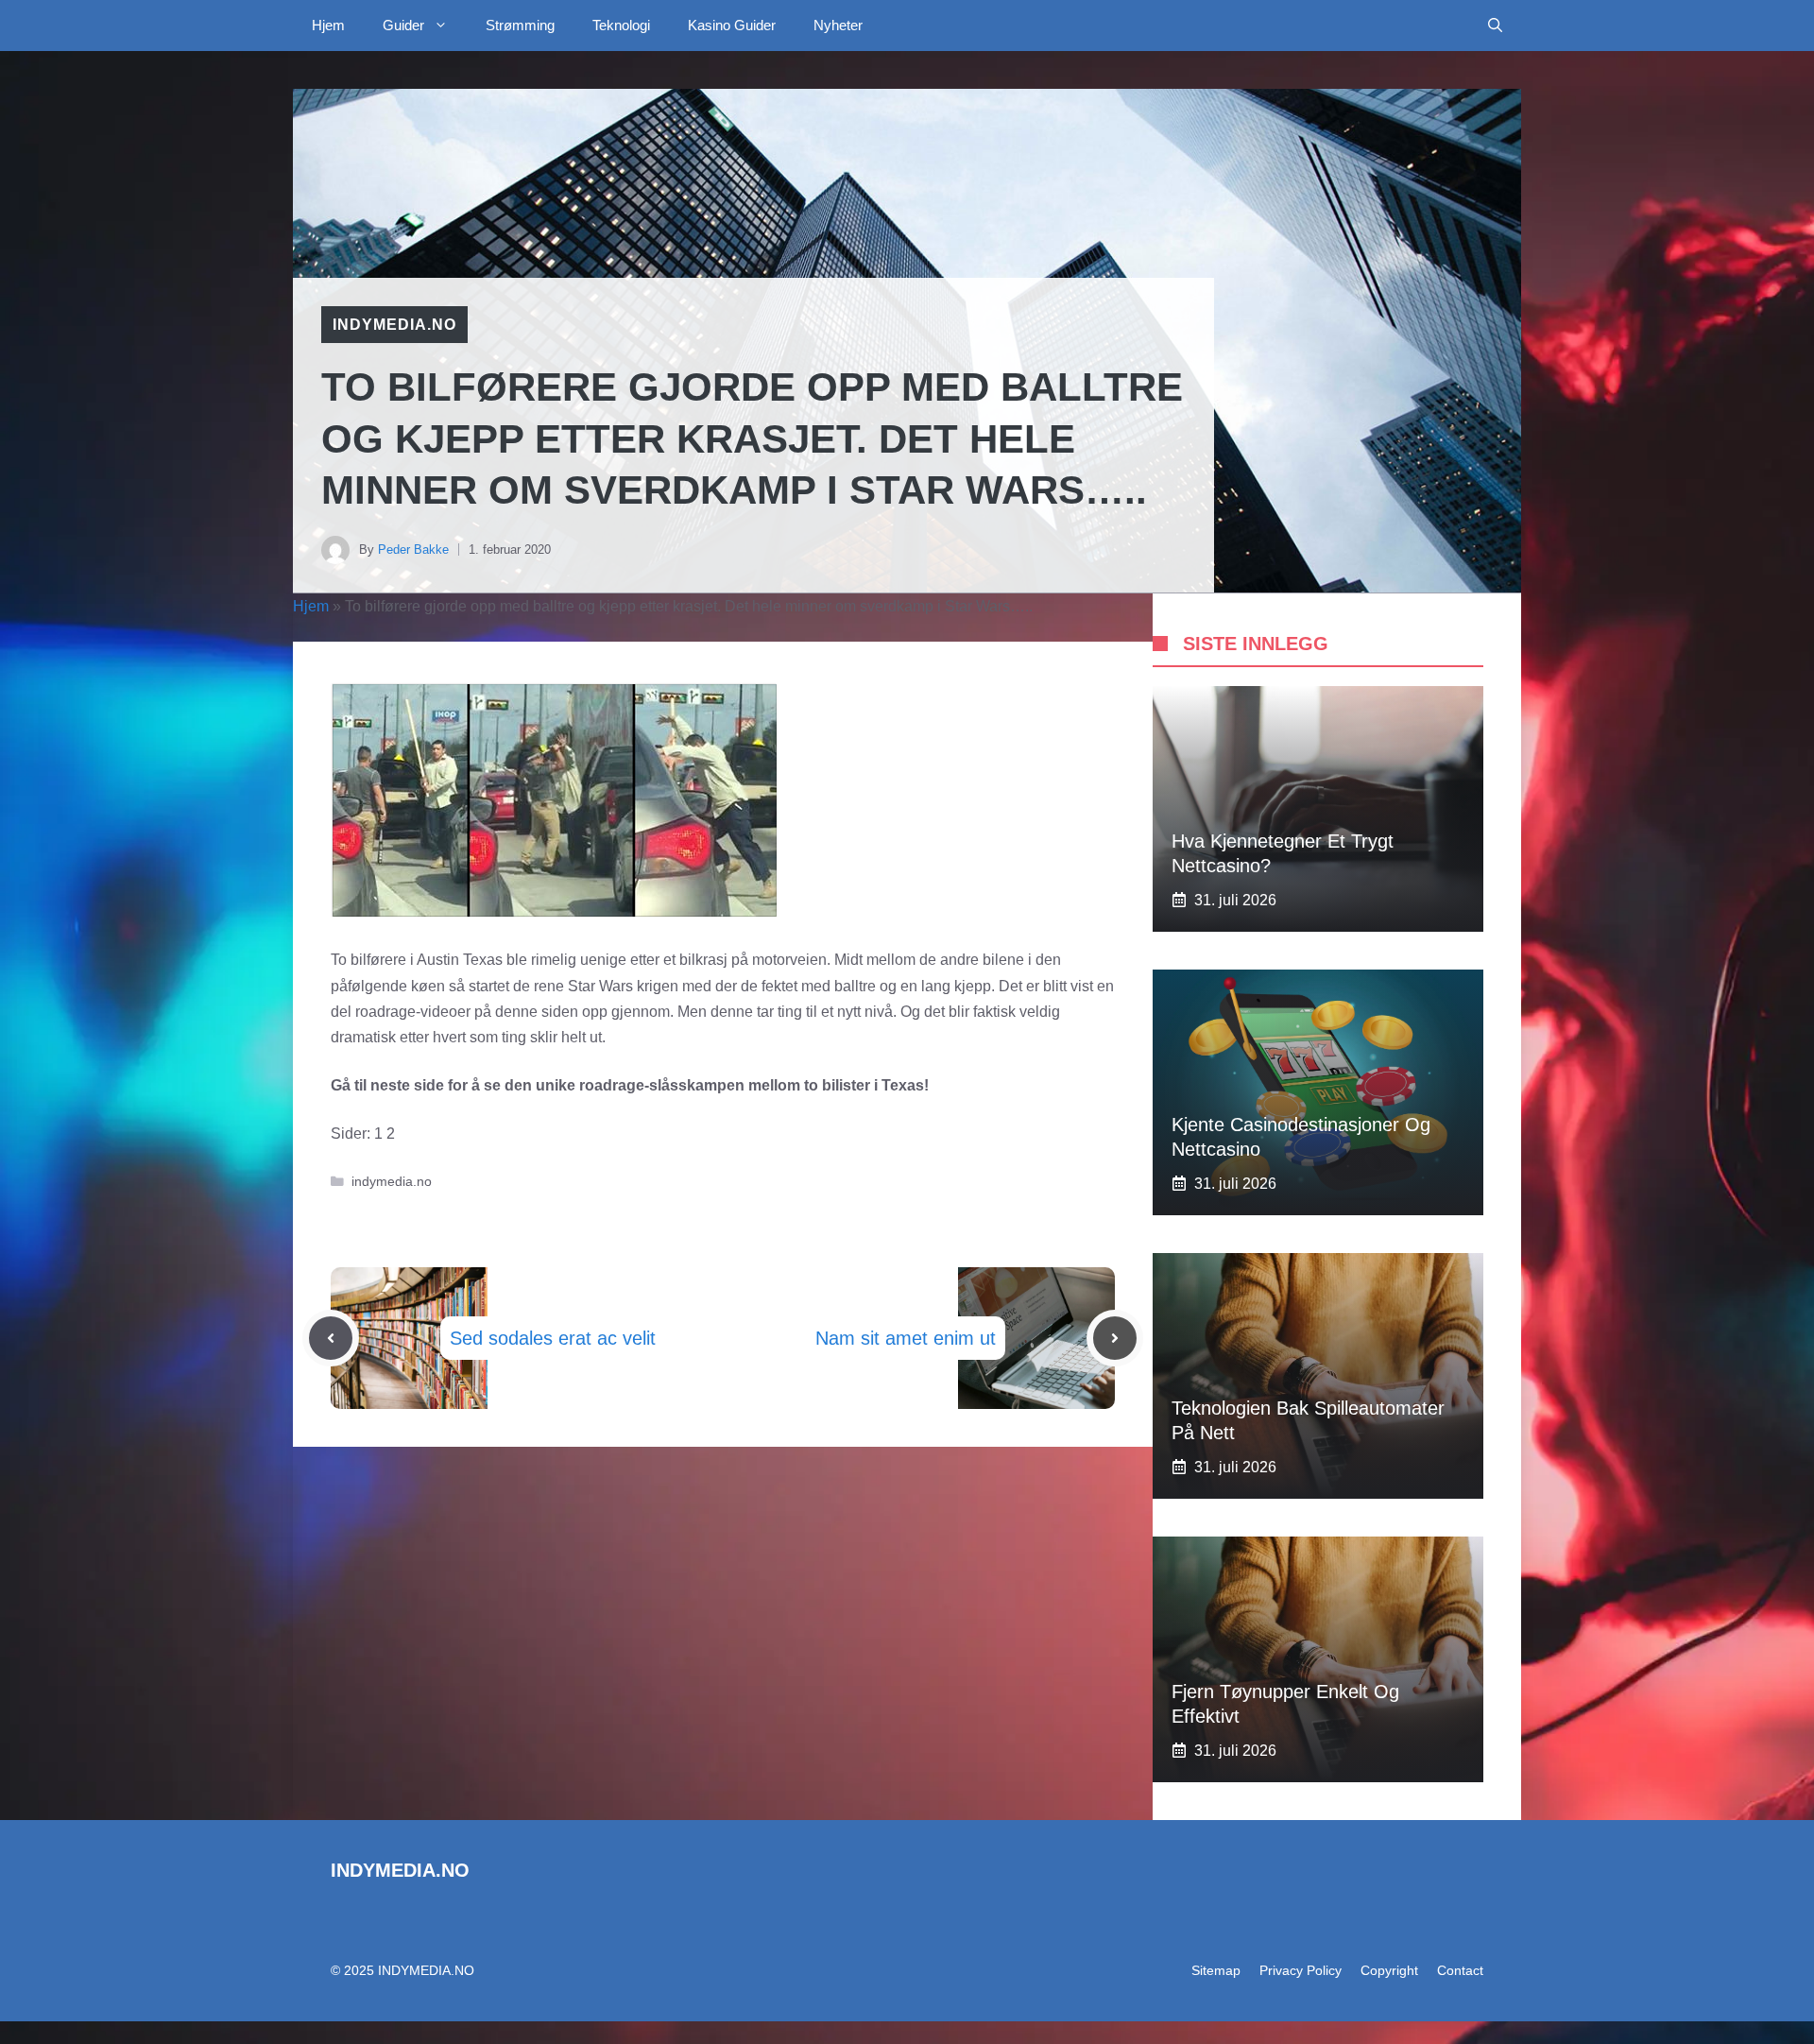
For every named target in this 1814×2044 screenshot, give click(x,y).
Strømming (520, 25)
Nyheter (838, 25)
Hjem (328, 25)
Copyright (1389, 1970)
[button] (1495, 26)
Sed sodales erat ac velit (553, 1338)
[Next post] (1115, 1338)
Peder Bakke (413, 550)
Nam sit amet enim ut (906, 1338)
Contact (1460, 1970)
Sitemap (1216, 1970)
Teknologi (621, 25)
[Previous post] (331, 1338)
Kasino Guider (732, 25)
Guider (403, 25)
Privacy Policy (1301, 1970)
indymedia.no (394, 325)
